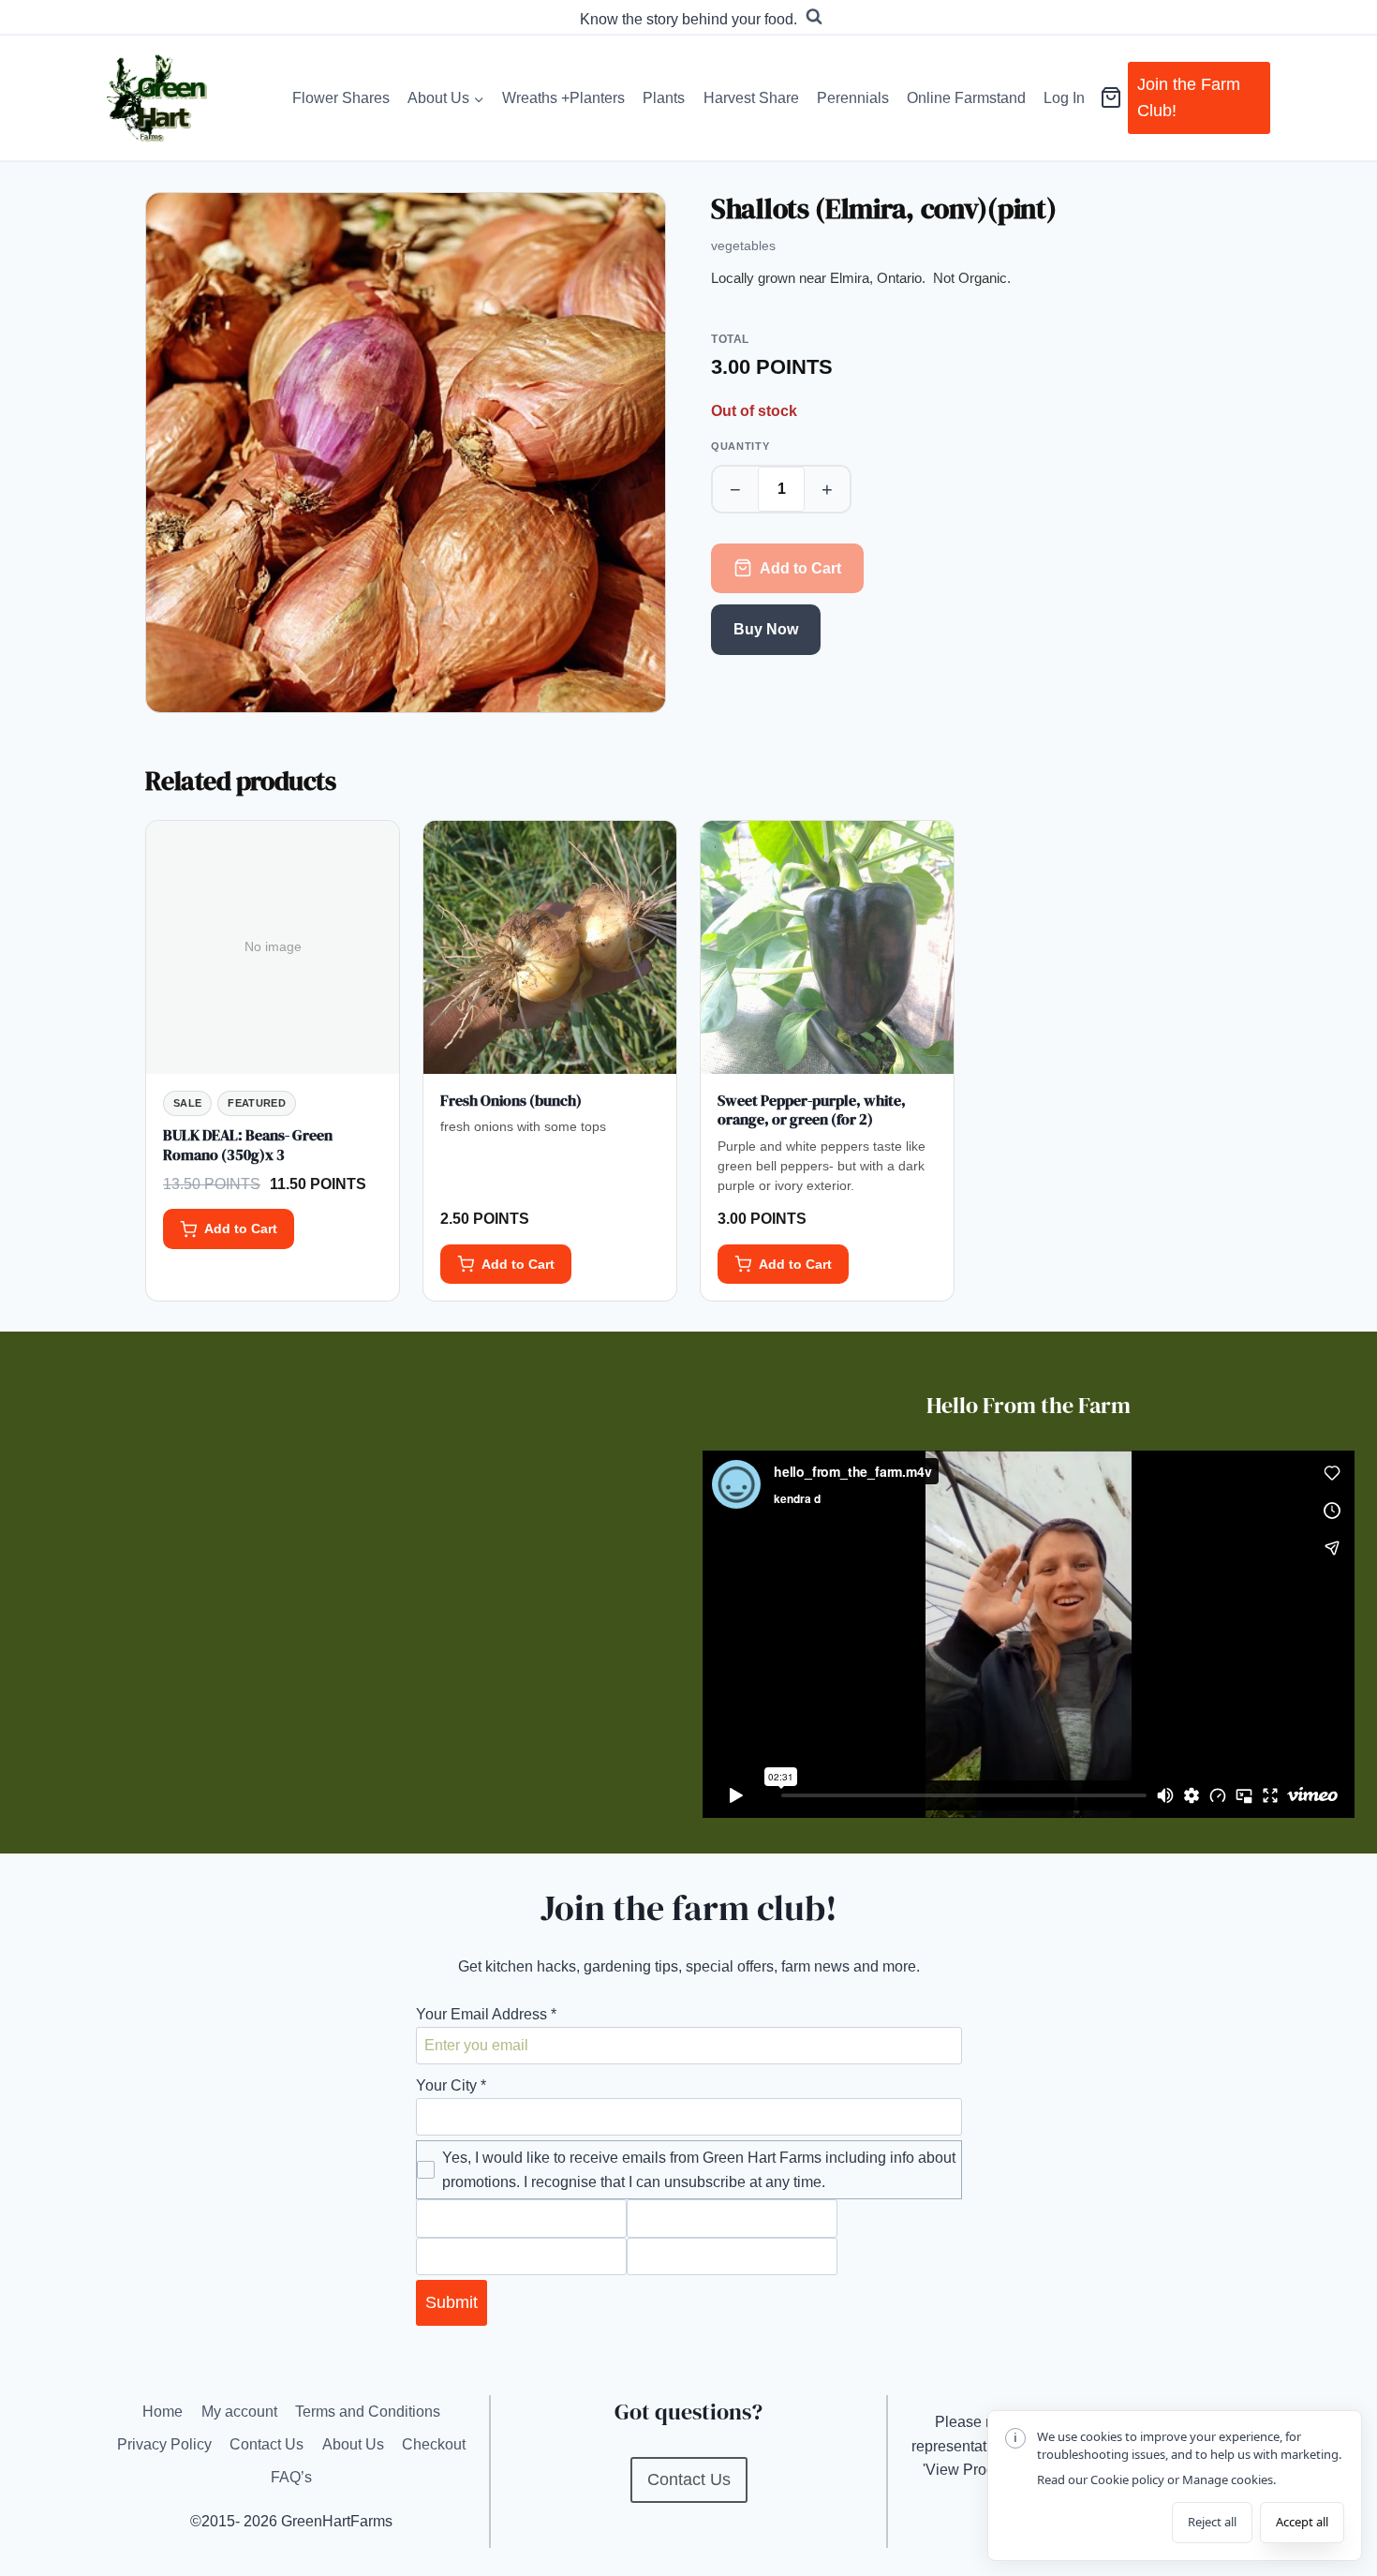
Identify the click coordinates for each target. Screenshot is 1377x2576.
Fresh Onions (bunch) (511, 1100)
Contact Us (267, 2444)
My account (239, 2412)
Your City (451, 2085)
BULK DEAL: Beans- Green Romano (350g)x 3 (248, 1145)
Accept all (1302, 2522)
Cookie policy (1127, 2479)
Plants (664, 98)
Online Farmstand (966, 98)
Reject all (1212, 2522)
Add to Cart (800, 568)
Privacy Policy (164, 2444)
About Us (353, 2444)
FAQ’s (291, 2477)
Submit (452, 2302)
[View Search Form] (814, 17)
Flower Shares (341, 98)
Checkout (434, 2444)
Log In (1064, 98)
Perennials (853, 98)
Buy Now (766, 629)
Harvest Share (751, 98)
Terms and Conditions (368, 2412)
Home (163, 2412)
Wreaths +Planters (563, 98)
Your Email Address (486, 2014)
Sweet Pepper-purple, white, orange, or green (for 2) (812, 1110)
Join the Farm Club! (1189, 98)
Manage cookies (1228, 2479)
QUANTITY (740, 446)
